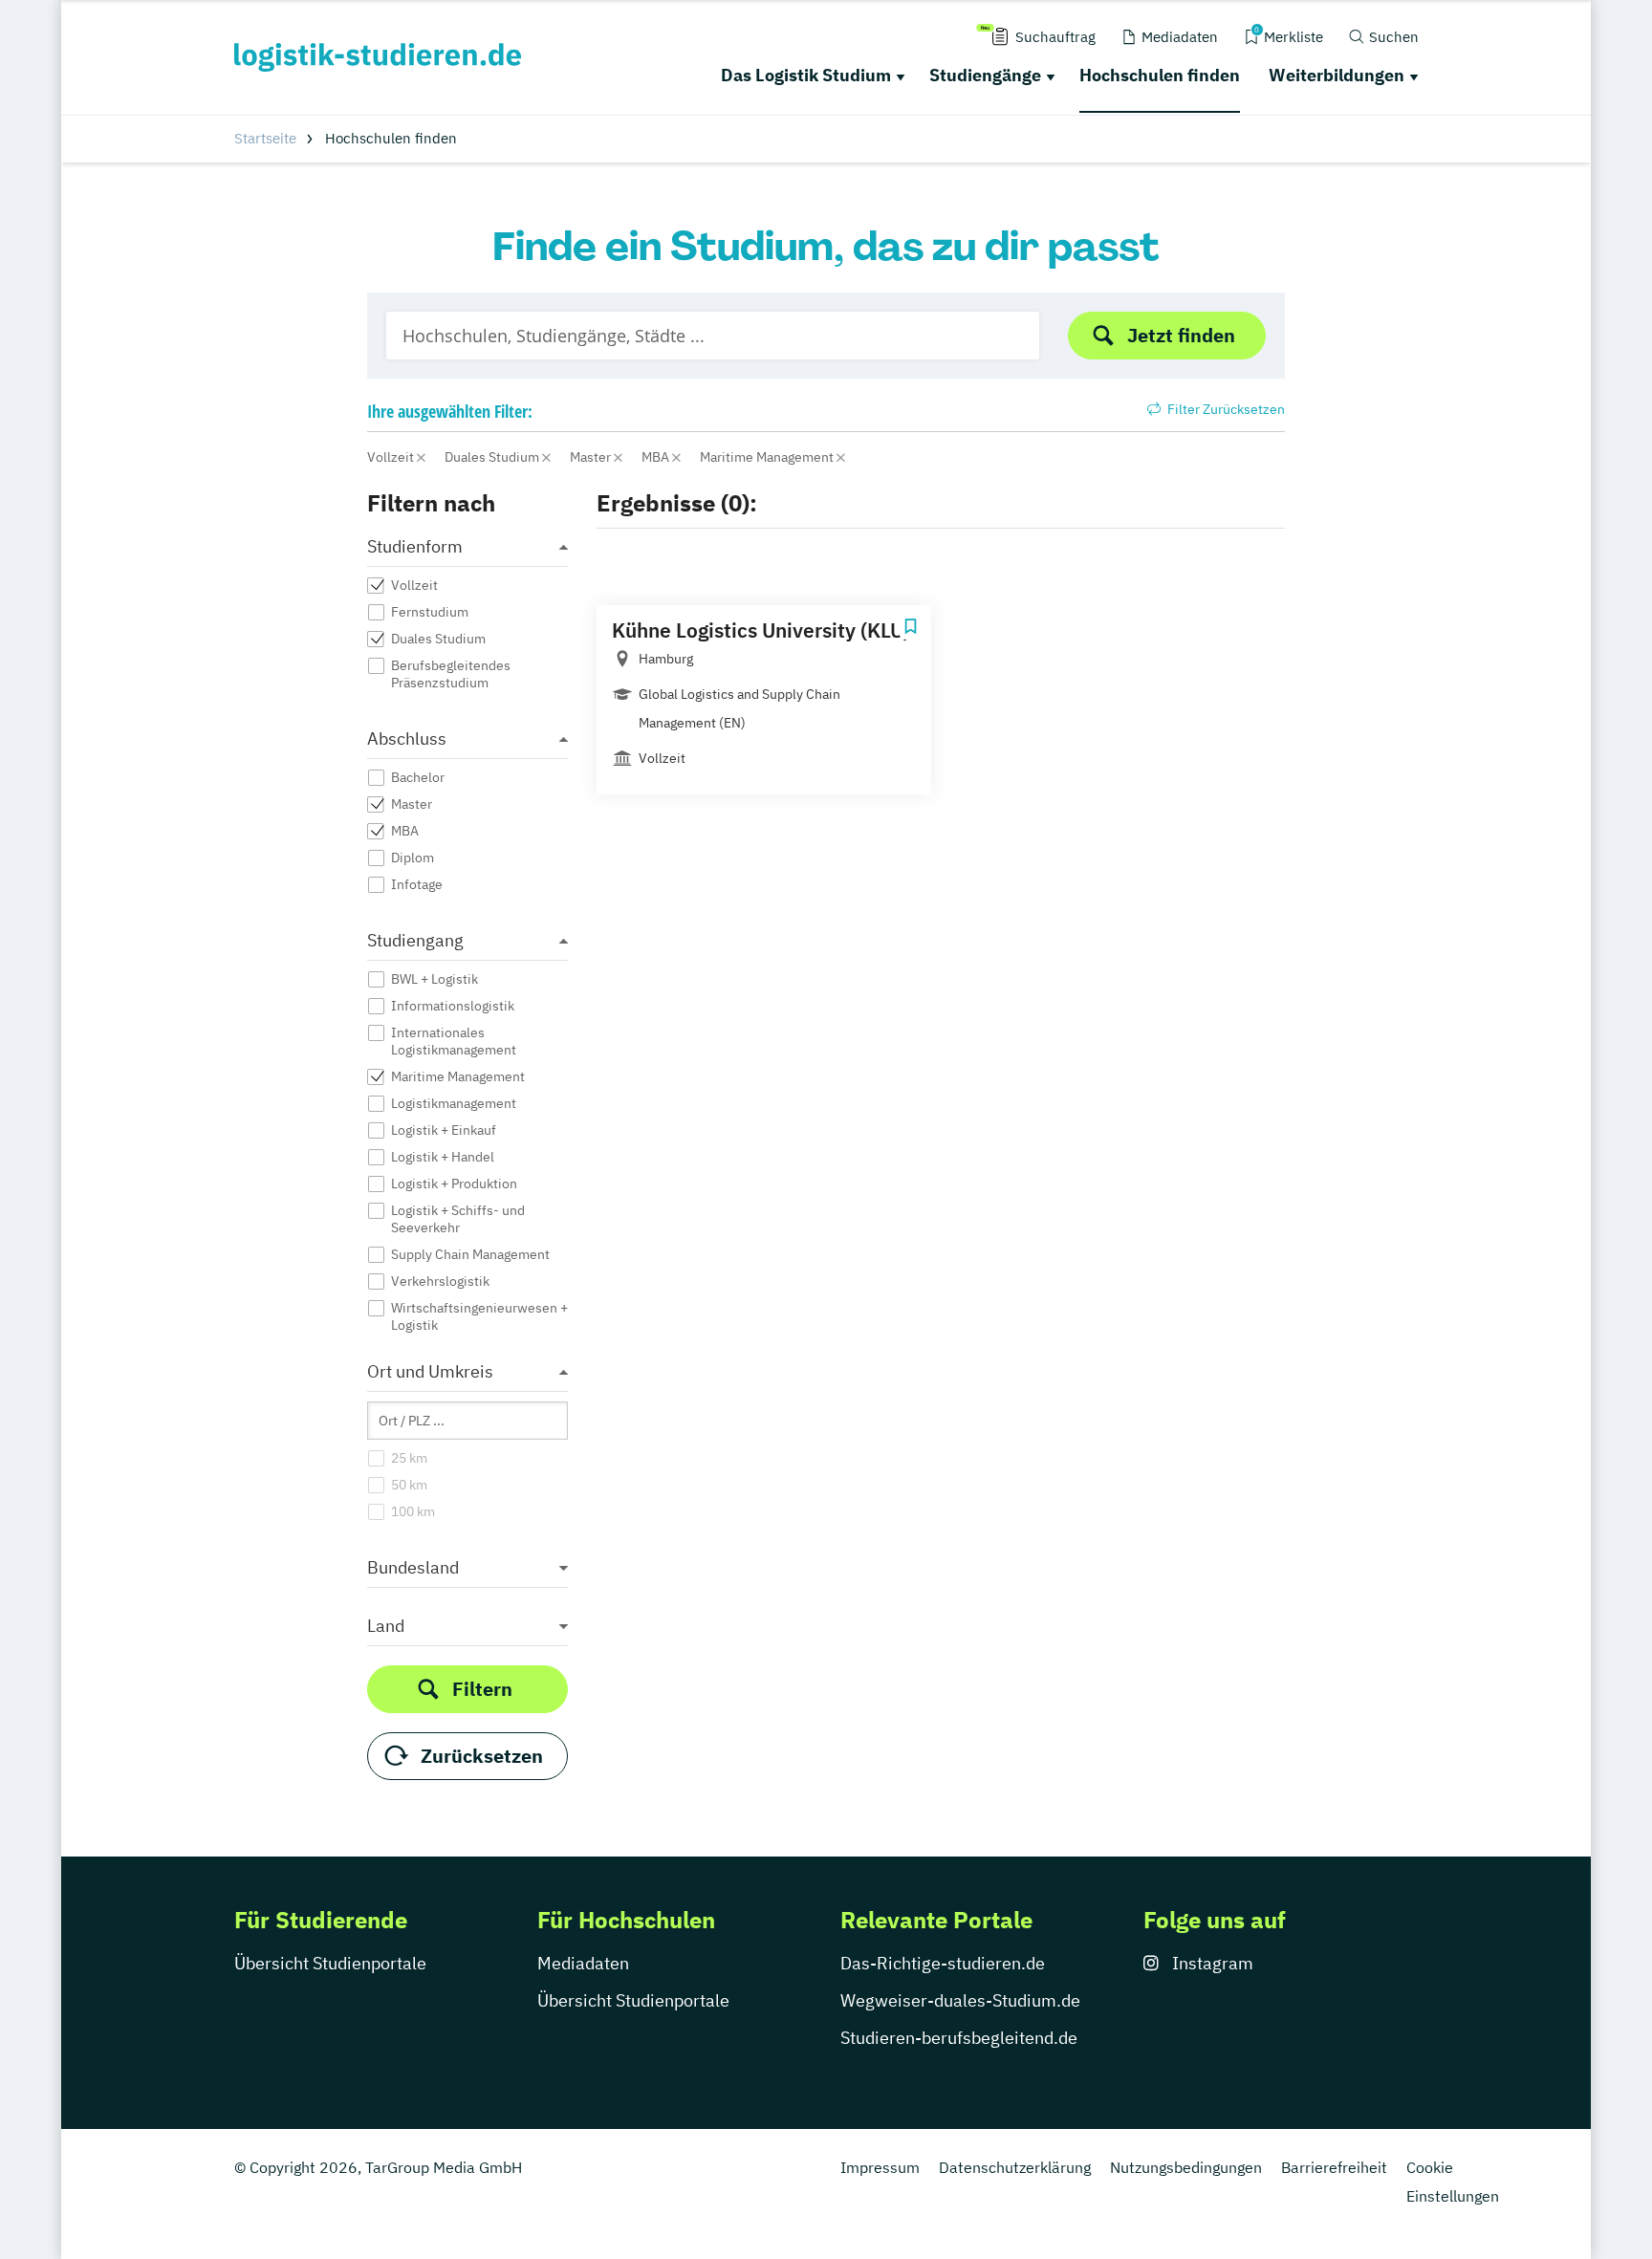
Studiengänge (985, 75)
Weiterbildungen (1337, 75)
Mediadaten (583, 1963)
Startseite (265, 138)
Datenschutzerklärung (1015, 2167)
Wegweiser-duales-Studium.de (960, 2000)
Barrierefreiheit (1334, 2167)
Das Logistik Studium (806, 75)
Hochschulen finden (1160, 75)
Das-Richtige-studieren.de (943, 1963)
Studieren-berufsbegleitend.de (959, 2038)
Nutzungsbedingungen (1186, 2167)
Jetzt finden (1181, 335)
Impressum (880, 2167)
